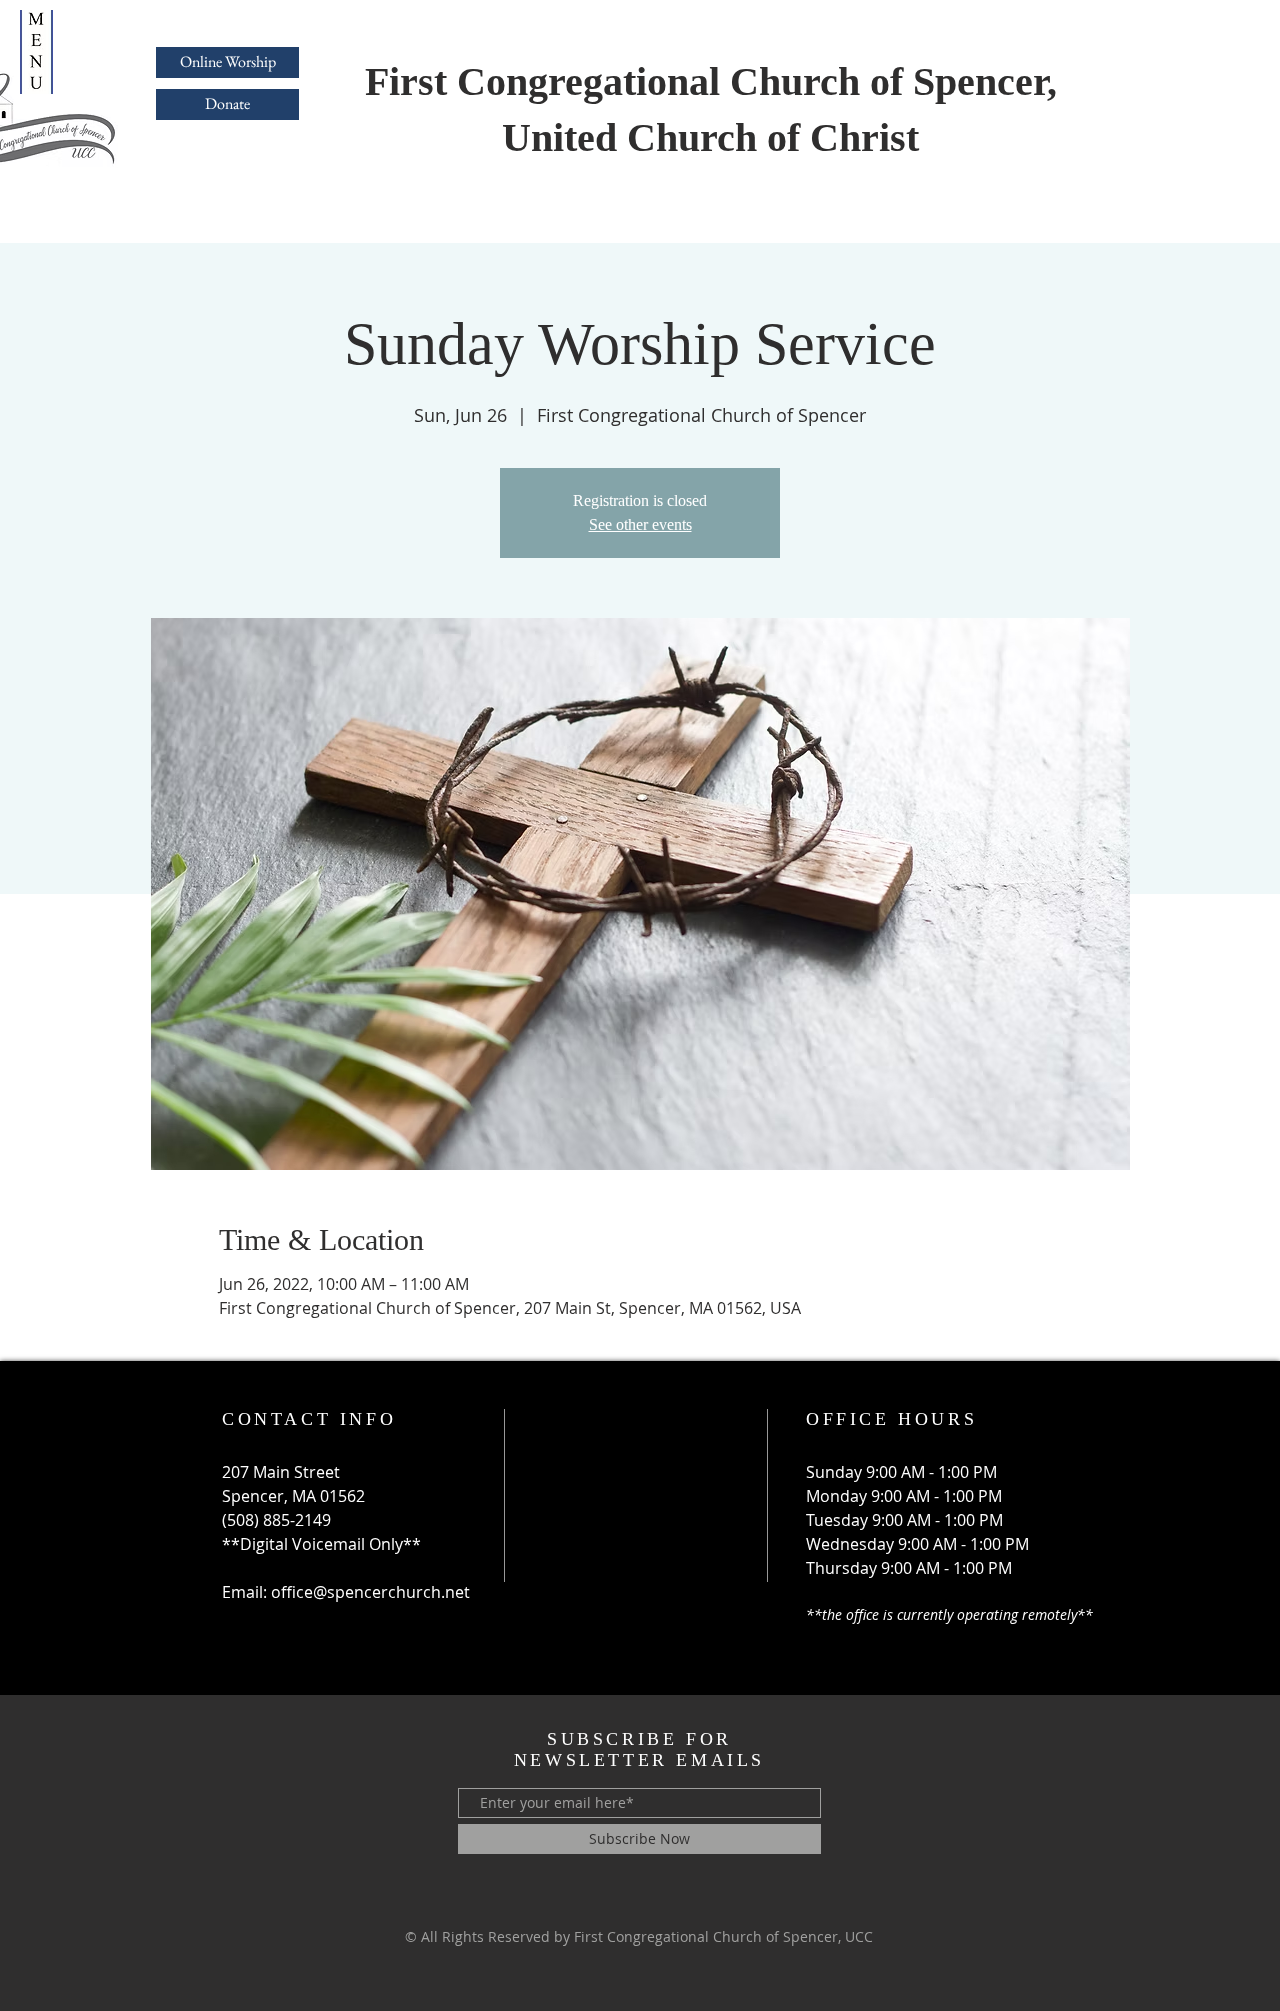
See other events (640, 524)
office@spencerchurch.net (370, 1592)
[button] (36, 52)
